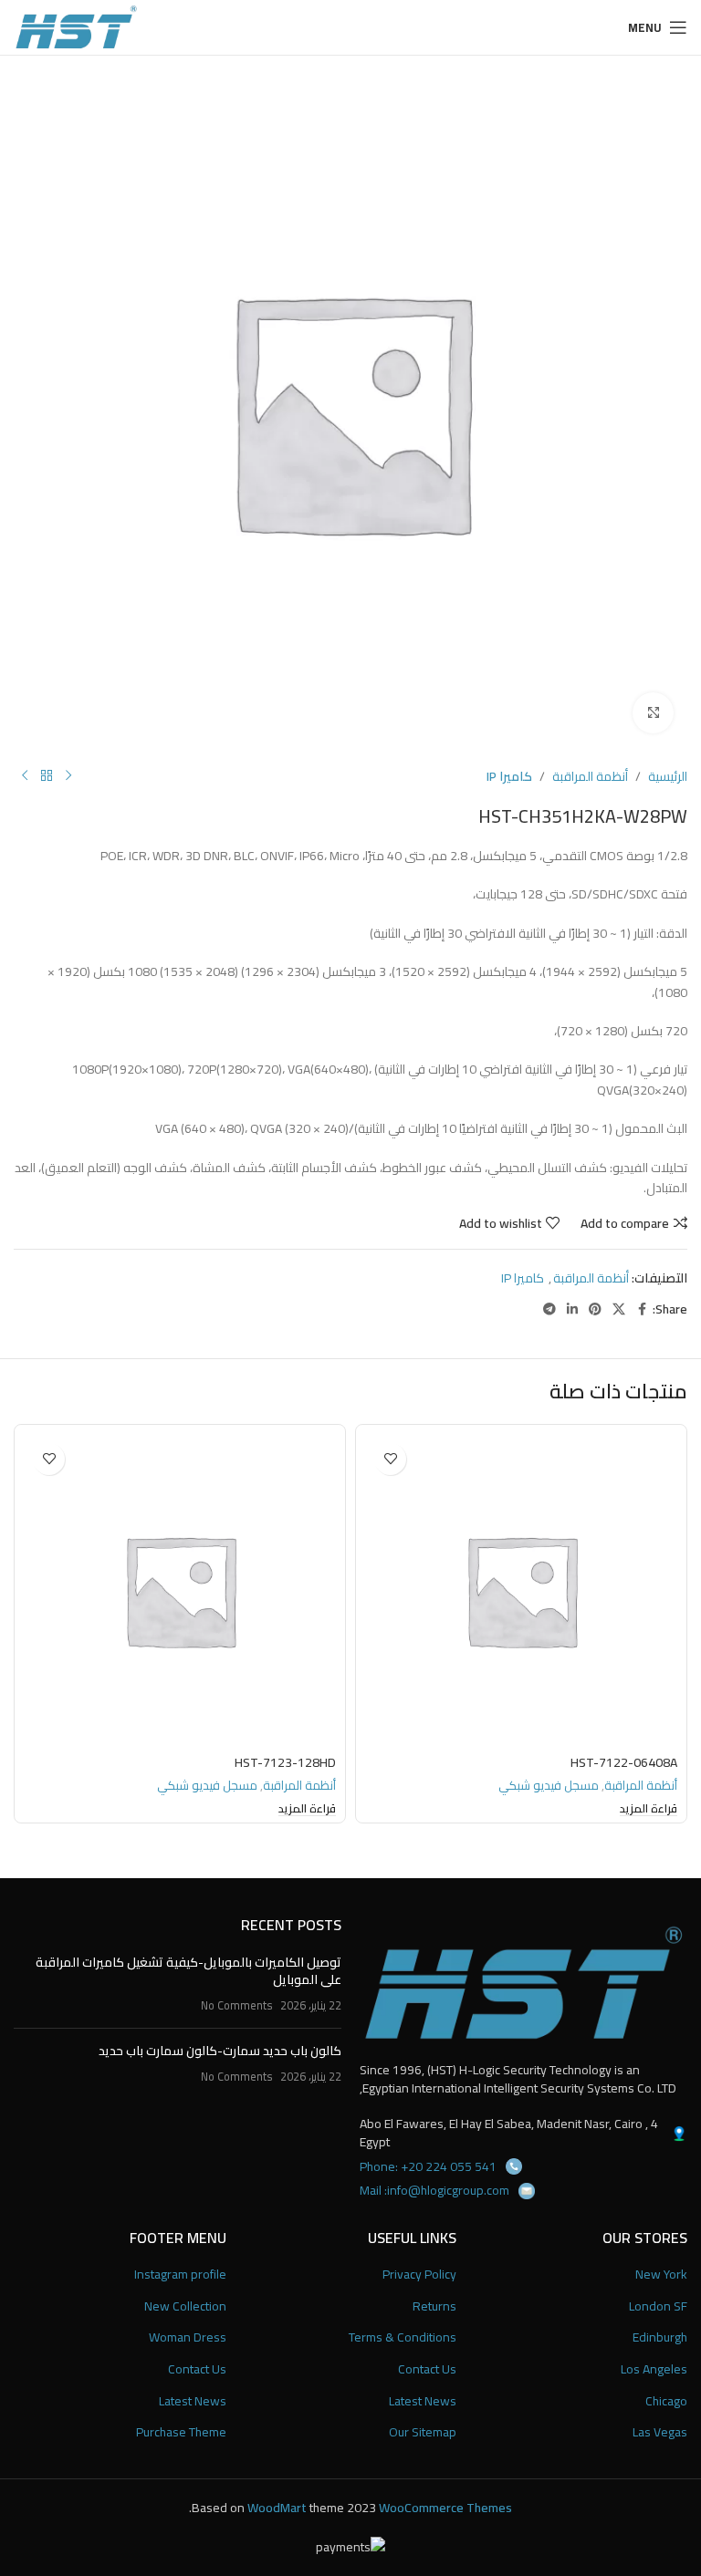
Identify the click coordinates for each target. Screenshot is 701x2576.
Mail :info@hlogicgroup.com (434, 2190)
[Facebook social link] (642, 1309)
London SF (658, 2307)
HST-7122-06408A (624, 1762)
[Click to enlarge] (653, 713)
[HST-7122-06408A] (521, 1590)
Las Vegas (660, 2433)
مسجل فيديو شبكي (549, 1786)
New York (661, 2275)
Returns (434, 2307)
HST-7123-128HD (285, 1762)
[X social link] (619, 1309)
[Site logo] (76, 26)
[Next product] (25, 776)
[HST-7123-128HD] (180, 1590)
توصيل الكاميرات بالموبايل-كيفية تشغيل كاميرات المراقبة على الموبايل (188, 1971)
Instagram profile (180, 2275)
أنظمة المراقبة (590, 776)
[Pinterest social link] (595, 1309)
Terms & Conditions (403, 2338)
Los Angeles (654, 2370)
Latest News (423, 2402)
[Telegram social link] (549, 1309)
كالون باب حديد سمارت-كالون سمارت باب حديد (220, 2051)
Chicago (666, 2402)
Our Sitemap (423, 2433)
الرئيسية (668, 776)
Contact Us (427, 2370)
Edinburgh (660, 2338)
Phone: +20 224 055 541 (428, 2166)
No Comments (237, 2005)
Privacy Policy (419, 2275)
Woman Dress (188, 2338)
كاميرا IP (509, 776)
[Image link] (523, 1982)
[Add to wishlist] (390, 1459)
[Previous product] (68, 776)
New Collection (185, 2307)
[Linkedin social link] (572, 1309)
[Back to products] (47, 776)
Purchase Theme (181, 2433)
